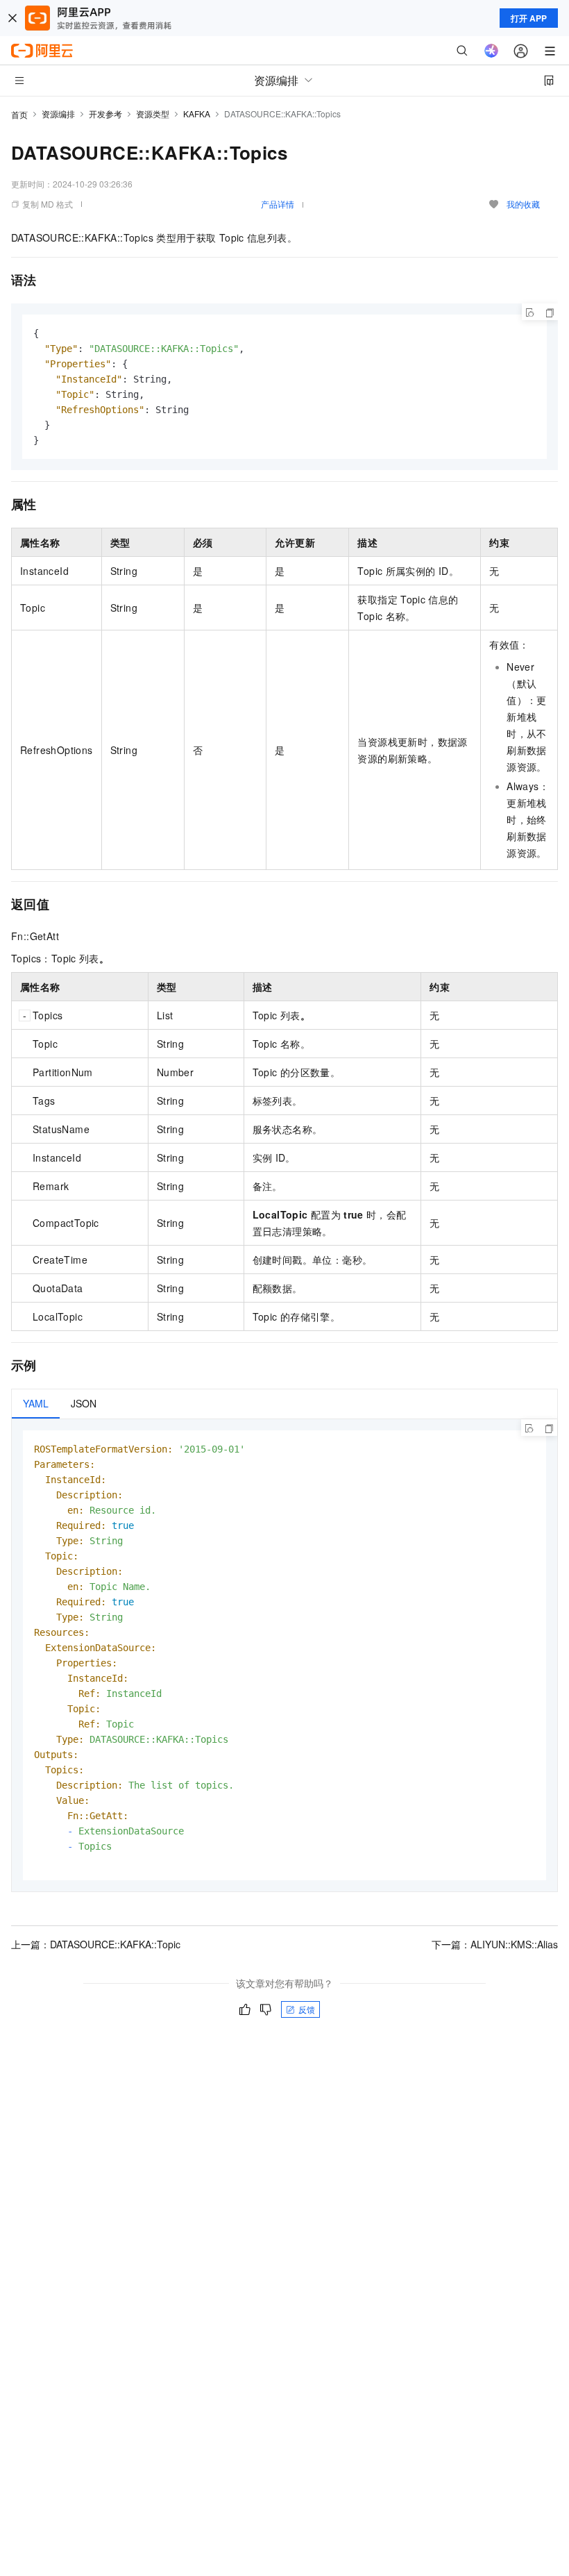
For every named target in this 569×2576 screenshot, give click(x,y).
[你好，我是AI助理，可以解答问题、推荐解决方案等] (491, 51)
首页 (19, 114)
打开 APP (529, 18)
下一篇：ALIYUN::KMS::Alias (495, 1944)
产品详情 (278, 204)
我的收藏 (523, 204)
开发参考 (105, 114)
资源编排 (58, 114)
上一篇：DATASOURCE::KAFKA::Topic (96, 1944)
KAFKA (197, 114)
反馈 (307, 2009)
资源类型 (153, 114)
